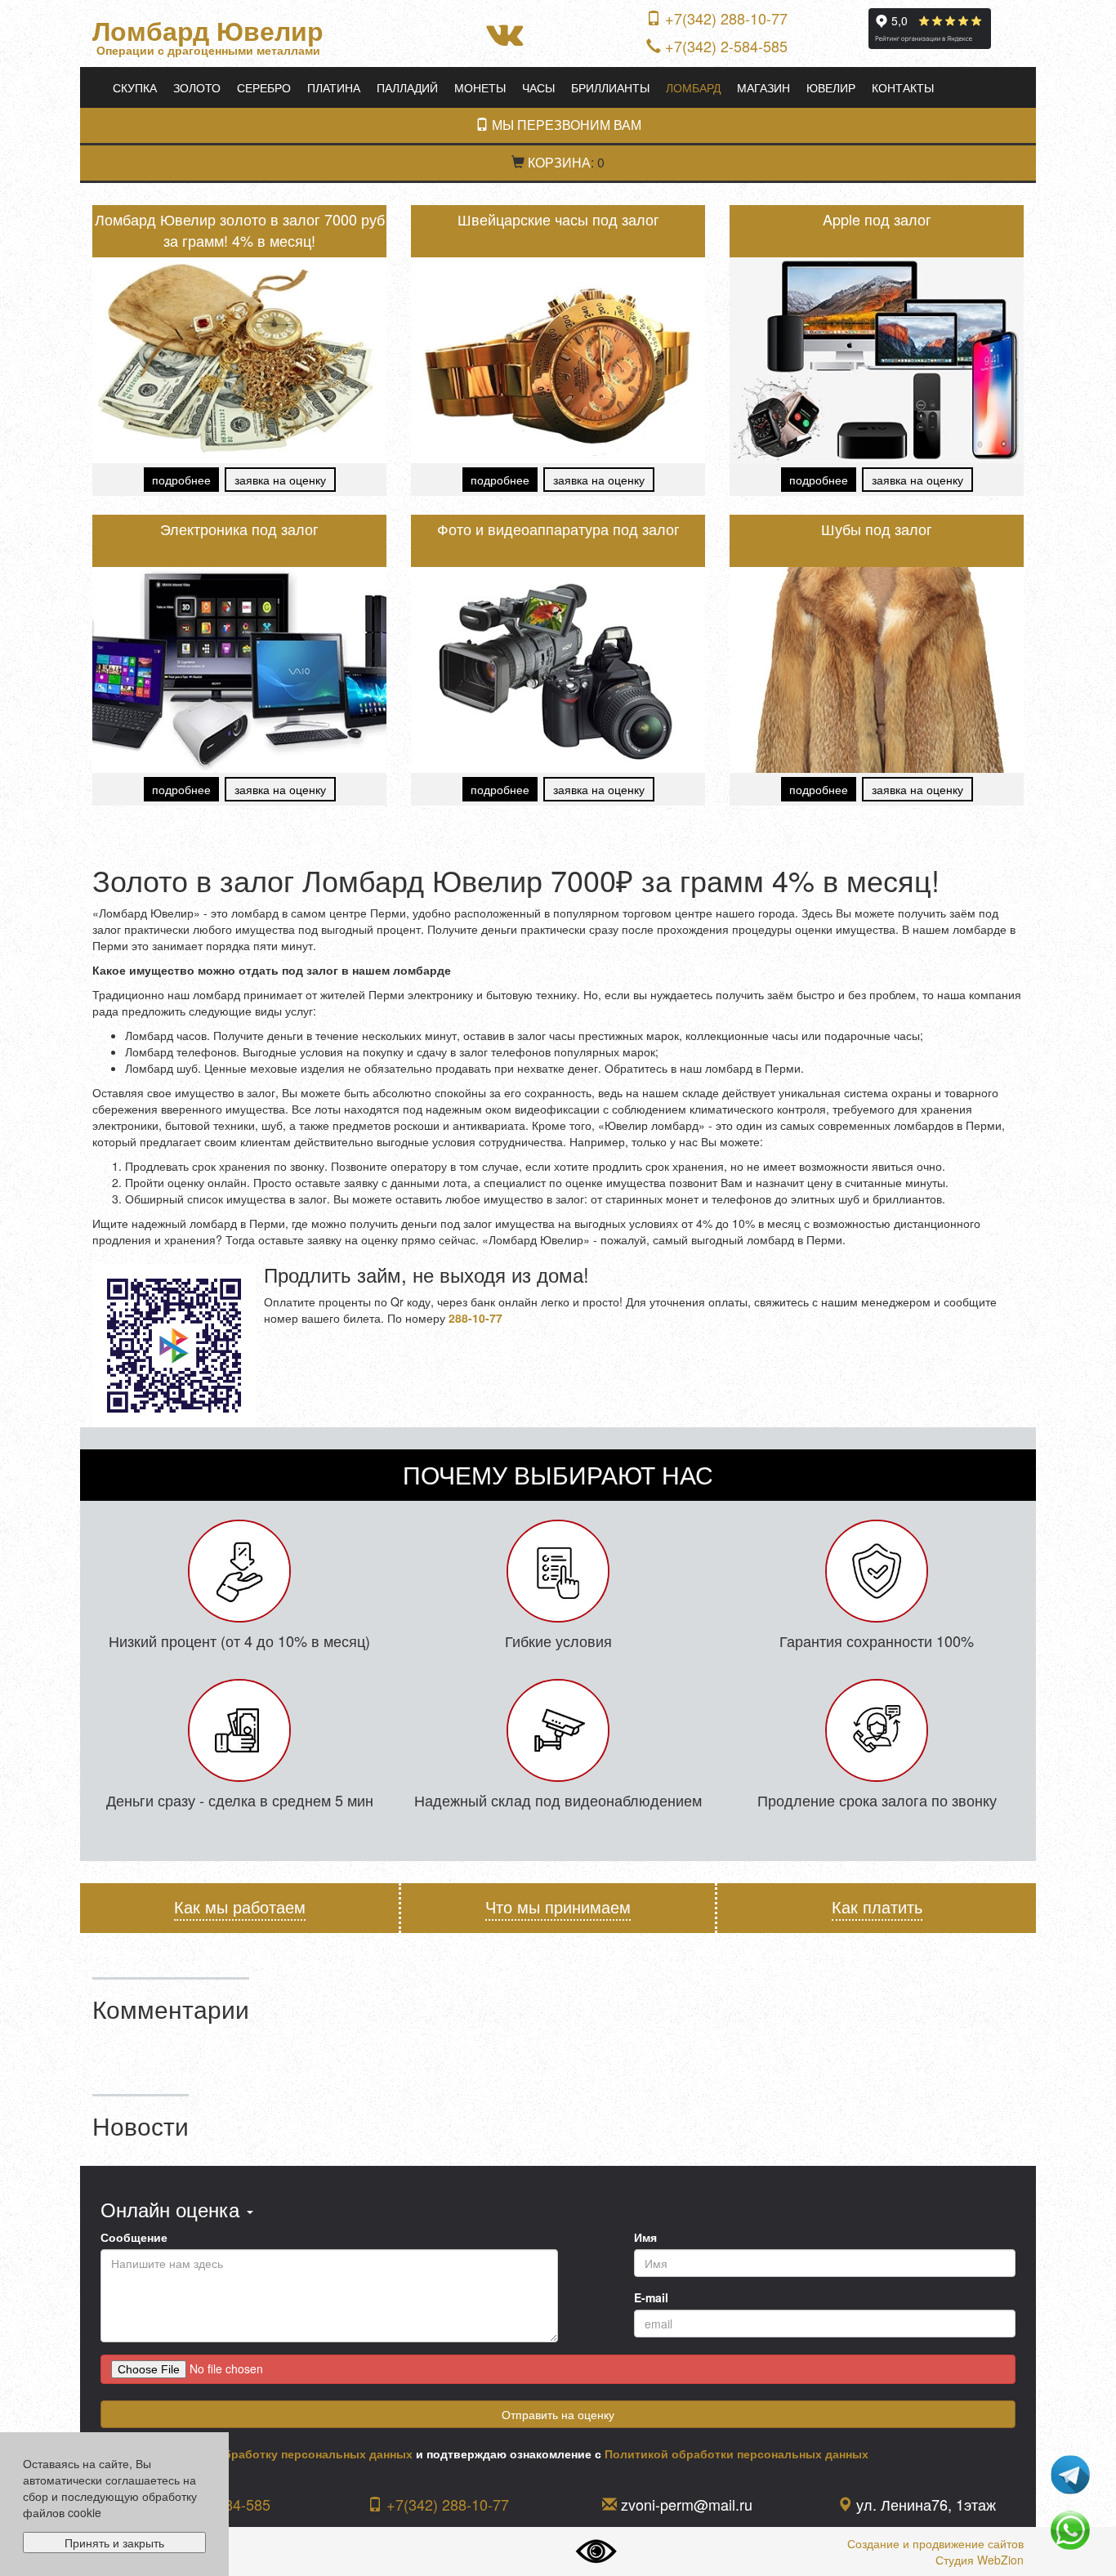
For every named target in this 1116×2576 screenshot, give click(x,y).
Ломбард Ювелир (208, 31)
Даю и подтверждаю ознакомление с (490, 2453)
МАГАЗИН (763, 87)
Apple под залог (877, 219)
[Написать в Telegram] (1070, 2473)
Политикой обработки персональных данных (737, 2453)
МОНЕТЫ (480, 87)
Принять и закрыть (114, 2543)
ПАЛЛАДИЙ (407, 87)
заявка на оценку (280, 480)
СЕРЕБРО (264, 87)
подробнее (181, 480)
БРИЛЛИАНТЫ (610, 87)
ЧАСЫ (538, 87)
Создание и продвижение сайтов (935, 2543)
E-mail (651, 2297)
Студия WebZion (980, 2560)
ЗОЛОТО (197, 87)
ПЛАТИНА (334, 87)
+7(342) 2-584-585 (726, 46)
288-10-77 (475, 1318)
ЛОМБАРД (693, 87)
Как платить (877, 1907)
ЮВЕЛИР (831, 87)
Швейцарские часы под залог (558, 219)
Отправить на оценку (558, 2414)
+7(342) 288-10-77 (726, 18)
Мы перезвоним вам (565, 125)
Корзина (559, 162)
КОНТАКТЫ (903, 87)
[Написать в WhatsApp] (1070, 2529)
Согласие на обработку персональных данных (277, 2453)
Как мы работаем (240, 1907)
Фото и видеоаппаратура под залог (558, 529)
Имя (645, 2237)
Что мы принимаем (558, 1907)
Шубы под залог (877, 529)
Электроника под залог (239, 529)
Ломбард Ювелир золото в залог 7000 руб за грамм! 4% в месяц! (240, 230)
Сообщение (134, 2237)
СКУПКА (135, 87)
